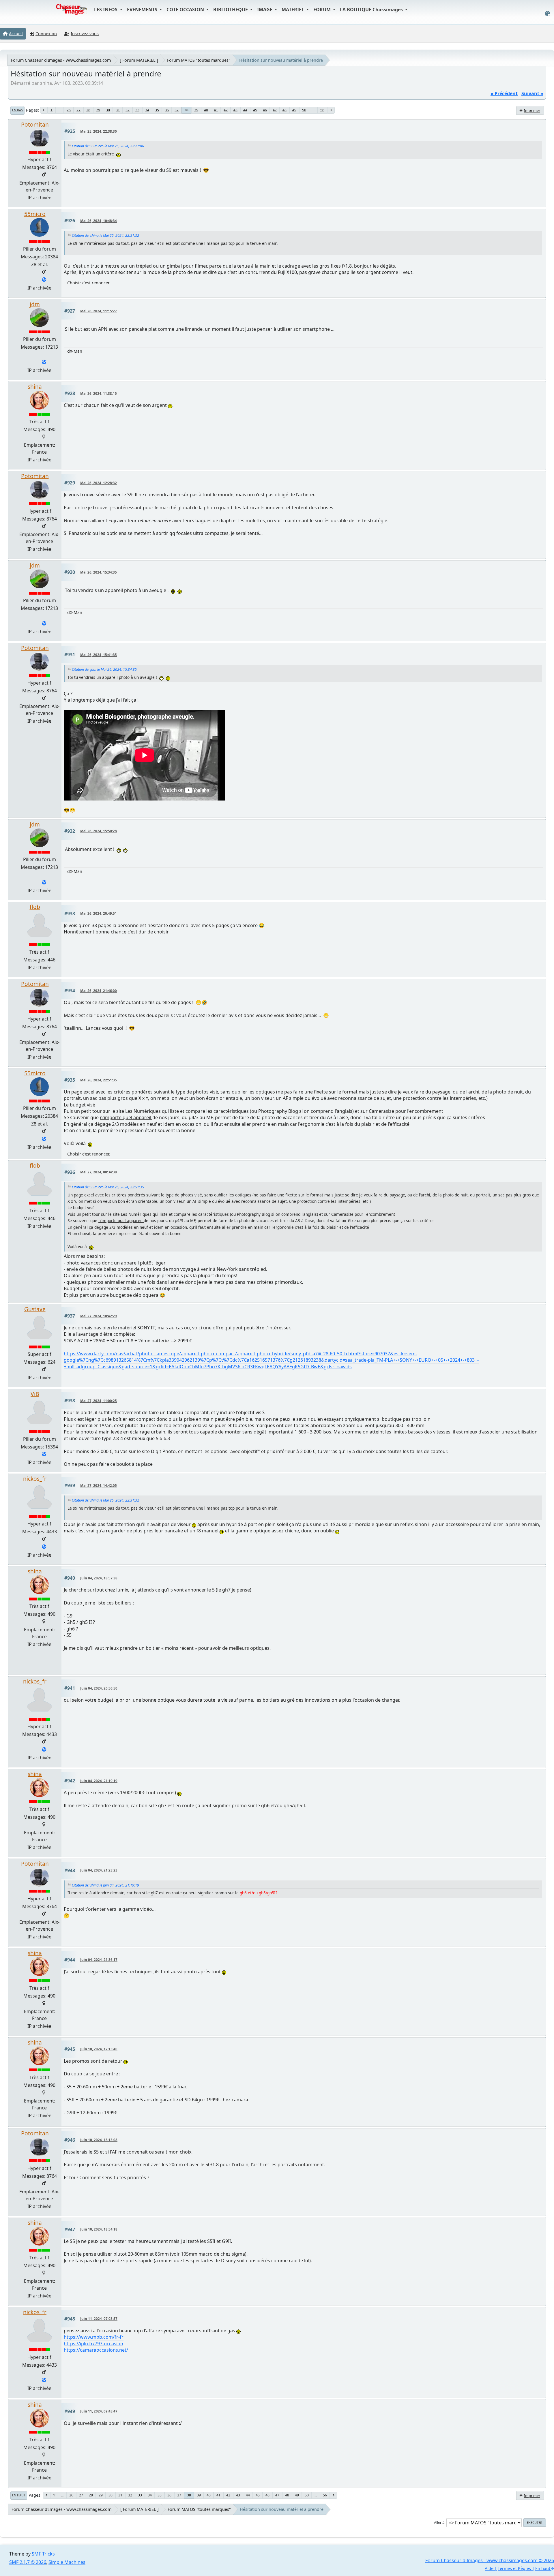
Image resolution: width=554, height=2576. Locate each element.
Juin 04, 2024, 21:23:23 (99, 1870)
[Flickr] (44, 1455)
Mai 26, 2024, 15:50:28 (99, 831)
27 (78, 110)
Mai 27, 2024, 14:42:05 (99, 1486)
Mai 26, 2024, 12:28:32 (99, 483)
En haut (19, 2495)
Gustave (35, 1309)
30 (108, 110)
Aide (489, 2568)
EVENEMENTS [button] (143, 10)
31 (118, 110)
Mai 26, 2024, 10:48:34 (99, 221)
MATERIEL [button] (293, 10)
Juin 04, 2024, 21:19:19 (99, 1781)
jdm (35, 304)
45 (255, 110)
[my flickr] (44, 1547)
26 (69, 110)
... (60, 110)
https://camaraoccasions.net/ (96, 2350)
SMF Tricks (43, 2554)
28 (88, 110)
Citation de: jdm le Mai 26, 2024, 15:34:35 (104, 669)
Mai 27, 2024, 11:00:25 (99, 1401)
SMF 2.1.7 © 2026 (28, 2562)
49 (294, 110)
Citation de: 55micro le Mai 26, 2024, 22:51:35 (108, 1187)
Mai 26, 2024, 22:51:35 (99, 1080)
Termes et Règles (514, 2568)
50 (304, 110)
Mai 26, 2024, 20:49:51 (99, 913)
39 (196, 110)
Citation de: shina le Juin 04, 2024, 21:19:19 (105, 1885)
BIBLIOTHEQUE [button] (231, 10)
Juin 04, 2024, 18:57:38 (99, 1578)
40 (206, 110)
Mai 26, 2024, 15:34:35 (99, 572)
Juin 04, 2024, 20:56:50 (99, 1688)
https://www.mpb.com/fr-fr (94, 2337)
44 (245, 110)
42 (226, 110)
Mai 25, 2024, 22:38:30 (99, 131)
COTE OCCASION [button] (186, 10)
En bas (17, 110)
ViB (35, 1394)
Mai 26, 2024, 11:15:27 (99, 311)
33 (137, 110)
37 (177, 110)
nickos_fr (35, 1479)
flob (35, 907)
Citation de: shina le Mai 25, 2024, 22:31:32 (105, 235)
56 (322, 110)
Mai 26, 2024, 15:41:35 (99, 655)
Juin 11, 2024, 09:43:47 (99, 2411)
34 (147, 110)
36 (167, 110)
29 (98, 110)
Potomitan (35, 124)
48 (285, 110)
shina (35, 387)
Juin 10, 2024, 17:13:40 (99, 2049)
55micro (35, 214)
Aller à (439, 2522)
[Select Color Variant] (548, 13)
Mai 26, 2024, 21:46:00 (99, 991)
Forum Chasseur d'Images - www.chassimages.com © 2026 (490, 2560)
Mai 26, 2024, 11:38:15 (99, 393)
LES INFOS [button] (106, 10)
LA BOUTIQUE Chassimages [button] (372, 10)
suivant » (532, 93)
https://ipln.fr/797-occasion (93, 2344)
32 (128, 110)
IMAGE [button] (265, 10)
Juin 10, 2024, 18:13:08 (99, 2140)
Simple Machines (67, 2562)
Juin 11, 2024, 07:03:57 (99, 2319)
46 (265, 110)
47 (275, 110)
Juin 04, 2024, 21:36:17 (99, 1960)
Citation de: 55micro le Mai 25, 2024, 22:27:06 (108, 146)
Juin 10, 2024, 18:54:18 (99, 2229)
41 (216, 110)
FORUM (323, 10)
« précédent (504, 93)
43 (235, 110)
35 (157, 110)
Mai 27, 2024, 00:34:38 (99, 1172)
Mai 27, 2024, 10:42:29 (99, 1316)
